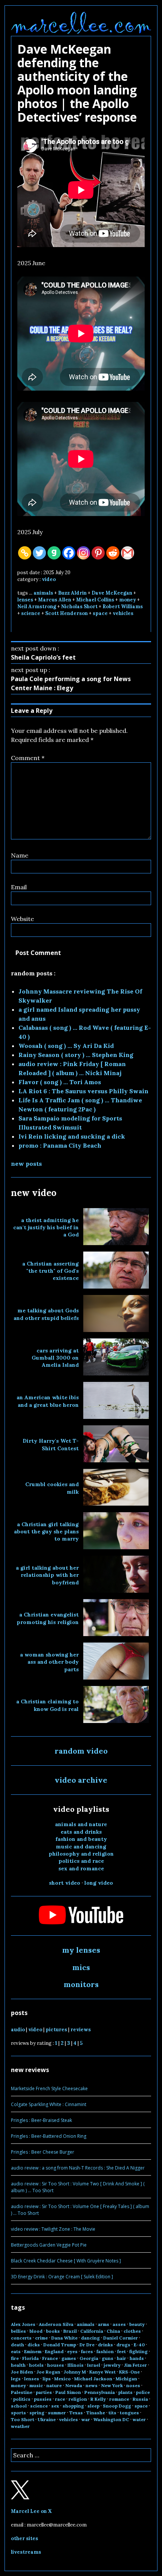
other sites (24, 2538)
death (18, 2345)
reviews (81, 2030)
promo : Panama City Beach (60, 1145)
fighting (138, 2351)
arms (104, 2324)
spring (37, 2413)
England (54, 2351)
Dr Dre (87, 2345)
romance (119, 2399)
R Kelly (98, 2399)
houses (56, 2365)
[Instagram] (83, 553)
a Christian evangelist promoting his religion (48, 1618)
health (18, 2365)
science (31, 613)
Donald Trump (60, 2345)
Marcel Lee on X (31, 2511)
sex (55, 2406)
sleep (93, 2406)
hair (121, 2358)
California (92, 2331)
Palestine (22, 2392)
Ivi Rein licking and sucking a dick (72, 1136)
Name (20, 855)
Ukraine (47, 2419)
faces (87, 2351)
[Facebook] (69, 553)
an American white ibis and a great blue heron (48, 1401)
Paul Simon (68, 2392)
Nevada (74, 2385)
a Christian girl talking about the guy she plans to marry (46, 1532)
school (19, 2406)
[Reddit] (113, 553)
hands (137, 2358)
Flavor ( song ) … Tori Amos (60, 1082)
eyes (72, 2351)
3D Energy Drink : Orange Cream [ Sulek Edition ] (62, 2277)
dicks (34, 2345)
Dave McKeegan (112, 593)
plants (125, 2392)
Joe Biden (22, 2372)
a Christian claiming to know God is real (47, 1705)
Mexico (63, 2379)
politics (22, 2399)
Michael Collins (95, 600)
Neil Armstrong (37, 607)
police (143, 2392)
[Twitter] (39, 553)
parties (44, 2392)
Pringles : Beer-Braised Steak (41, 2120)
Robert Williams (123, 607)
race (60, 2399)
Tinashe (96, 2413)
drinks (105, 2345)
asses (119, 2324)
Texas (76, 2413)
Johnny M (75, 2372)
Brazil (70, 2331)
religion (78, 2399)
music (36, 2385)
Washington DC (111, 2419)
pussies (43, 2399)
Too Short (23, 2419)
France (50, 2358)
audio (18, 2030)
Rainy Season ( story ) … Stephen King (76, 1055)
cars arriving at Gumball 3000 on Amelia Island (55, 1358)
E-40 (139, 2345)
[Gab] (54, 553)
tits (112, 2413)
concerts (21, 2338)
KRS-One (129, 2372)
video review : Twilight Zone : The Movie (53, 2229)
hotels (36, 2365)
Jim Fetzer (135, 2365)
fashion (105, 2351)
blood (36, 2331)
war (86, 2419)
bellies (18, 2331)
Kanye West (102, 2372)
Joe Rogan (48, 2372)
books (53, 2331)
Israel (94, 2365)
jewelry (112, 2365)
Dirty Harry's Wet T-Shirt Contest (51, 1444)
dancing (90, 2338)
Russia (140, 2399)
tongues (129, 2413)
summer (57, 2413)
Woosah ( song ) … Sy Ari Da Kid (66, 1046)
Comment (28, 758)
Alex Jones (23, 2324)
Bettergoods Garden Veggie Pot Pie (49, 2245)
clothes (132, 2331)
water (139, 2419)
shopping (73, 2406)
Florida (31, 2358)
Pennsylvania (100, 2392)
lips (47, 2379)
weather (20, 2426)
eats (16, 2351)
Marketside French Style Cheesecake (49, 2088)
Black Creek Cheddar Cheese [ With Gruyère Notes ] (66, 2261)
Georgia (89, 2358)
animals (43, 593)
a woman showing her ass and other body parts (49, 1662)
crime (41, 2338)
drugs (123, 2345)
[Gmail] (128, 553)
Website (22, 919)
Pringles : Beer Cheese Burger (43, 2152)
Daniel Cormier (121, 2338)
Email (19, 887)
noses (133, 2385)
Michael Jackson (93, 2379)
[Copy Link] (25, 553)
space (100, 613)
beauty (137, 2324)
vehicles (123, 613)
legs (16, 2379)
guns (108, 2358)
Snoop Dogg (117, 2406)
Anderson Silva (56, 2324)
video (49, 579)
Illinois (76, 2365)
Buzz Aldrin (72, 593)
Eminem (33, 2351)
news (92, 2385)
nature (54, 2385)
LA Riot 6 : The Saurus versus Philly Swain (83, 1091)
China (113, 2331)
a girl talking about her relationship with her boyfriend (47, 1575)
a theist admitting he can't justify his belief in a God (46, 1228)
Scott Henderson (66, 613)
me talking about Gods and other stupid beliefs (46, 1314)
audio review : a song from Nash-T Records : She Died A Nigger (78, 2168)
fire (15, 2358)
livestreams (26, 2552)
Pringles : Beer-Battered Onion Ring (49, 2136)
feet (121, 2351)
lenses (25, 600)
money (128, 600)
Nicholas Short (79, 607)
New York (112, 2385)
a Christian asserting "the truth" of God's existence (50, 1271)
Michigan (126, 2379)
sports (18, 2413)
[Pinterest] (98, 553)
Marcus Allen (55, 600)
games (69, 2358)
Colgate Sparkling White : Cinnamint (49, 2104)
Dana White (64, 2338)
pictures (56, 2030)
